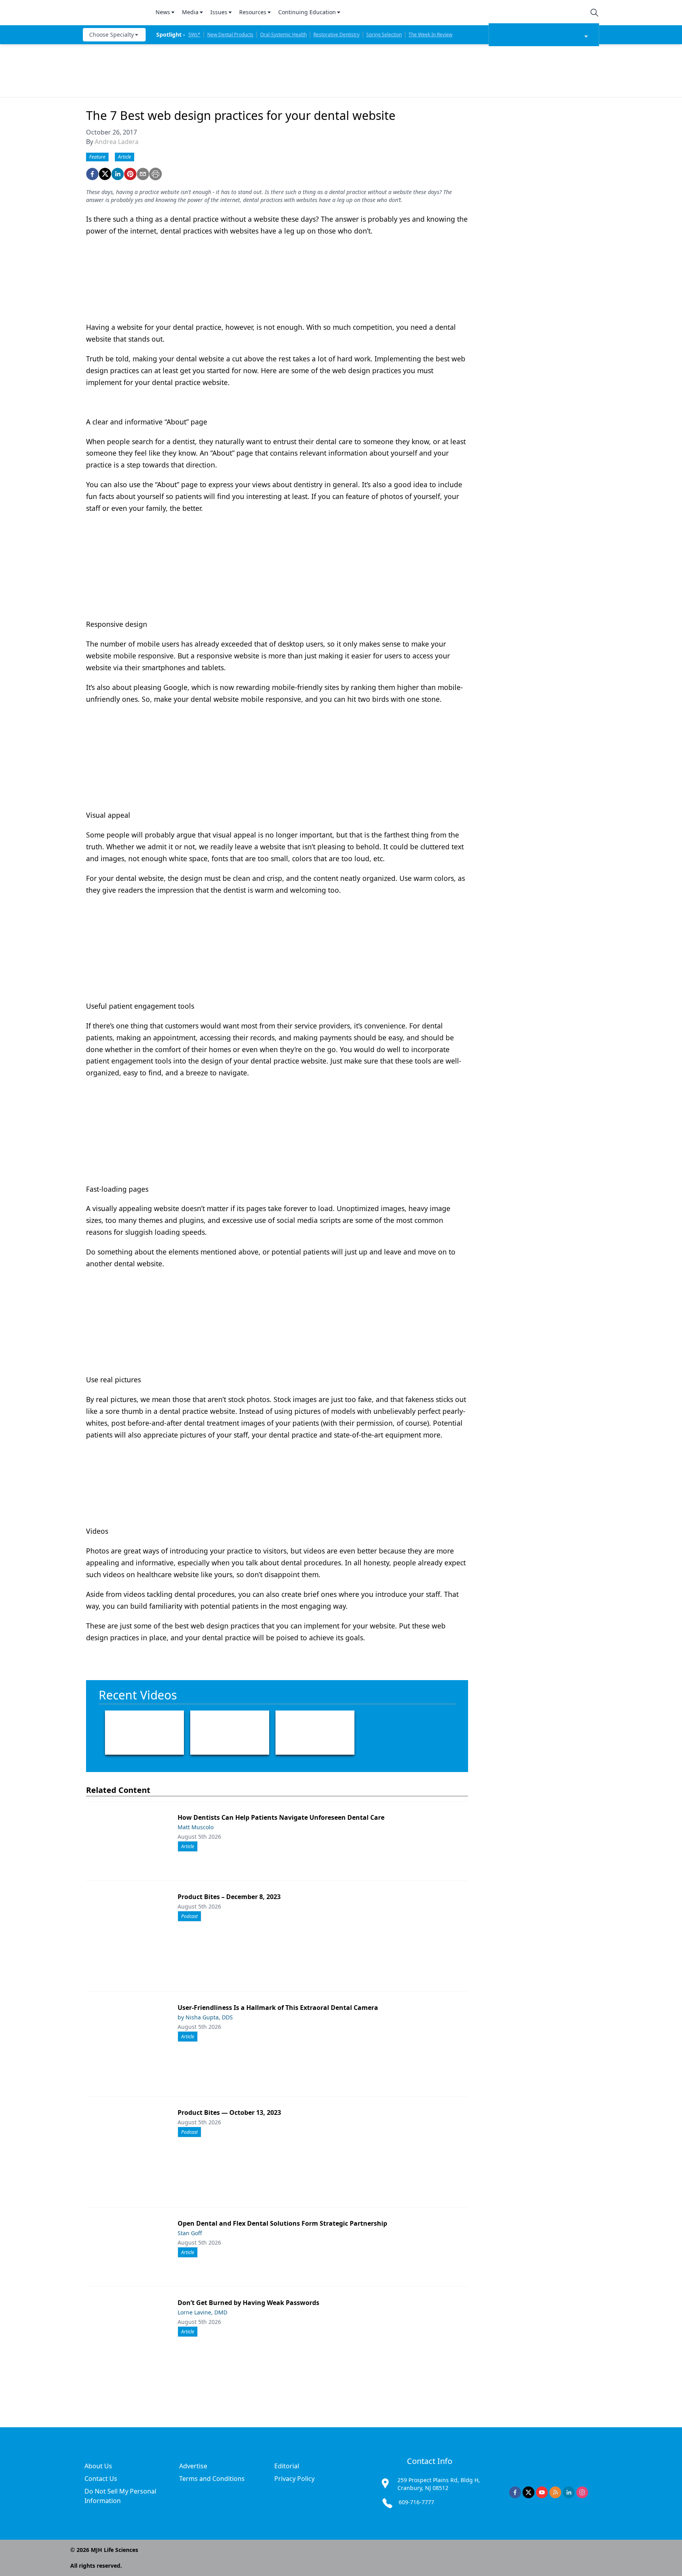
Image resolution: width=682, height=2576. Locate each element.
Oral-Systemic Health (283, 35)
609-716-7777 (416, 2502)
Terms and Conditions (212, 2479)
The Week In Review (430, 35)
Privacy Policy (294, 2479)
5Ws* (194, 35)
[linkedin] (118, 174)
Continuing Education (307, 12)
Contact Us (101, 2479)
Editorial (287, 2466)
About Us (98, 2466)
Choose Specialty (111, 35)
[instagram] (582, 2492)
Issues (219, 12)
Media (190, 12)
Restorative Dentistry (336, 35)
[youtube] (542, 2492)
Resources (253, 12)
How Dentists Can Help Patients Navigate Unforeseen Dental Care (281, 1817)
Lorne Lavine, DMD (202, 2312)
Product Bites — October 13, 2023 (229, 2112)
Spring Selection (384, 35)
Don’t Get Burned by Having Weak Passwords (248, 2303)
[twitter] (105, 174)
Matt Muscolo (196, 1827)
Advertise (193, 2466)
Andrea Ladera (117, 142)
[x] (528, 2492)
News (163, 12)
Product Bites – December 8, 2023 (229, 1897)
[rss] (555, 2492)
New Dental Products (230, 35)
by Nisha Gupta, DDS (205, 2017)
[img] (114, 13)
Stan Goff (190, 2233)
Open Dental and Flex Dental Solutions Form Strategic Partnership (282, 2223)
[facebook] (92, 174)
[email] (143, 174)
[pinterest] (130, 174)
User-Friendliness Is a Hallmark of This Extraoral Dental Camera (278, 2008)
